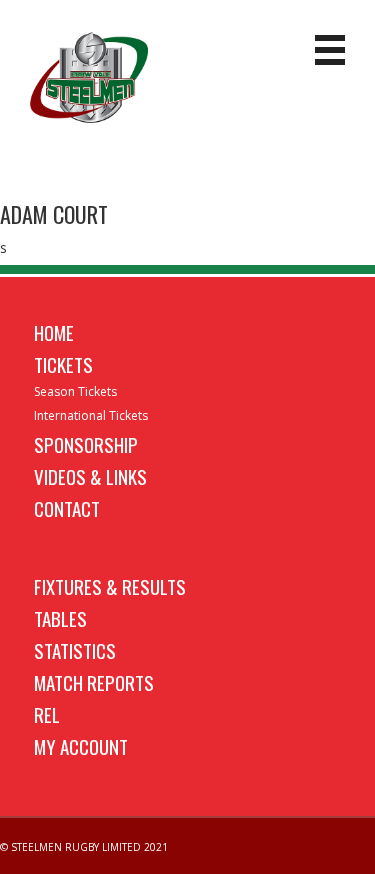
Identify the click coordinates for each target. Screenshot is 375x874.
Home (54, 332)
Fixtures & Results (110, 586)
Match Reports (94, 682)
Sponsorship (86, 444)
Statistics (75, 650)
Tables (60, 618)
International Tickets (91, 415)
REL (47, 714)
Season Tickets (75, 391)
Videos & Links (90, 476)
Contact (67, 508)
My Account (81, 746)
